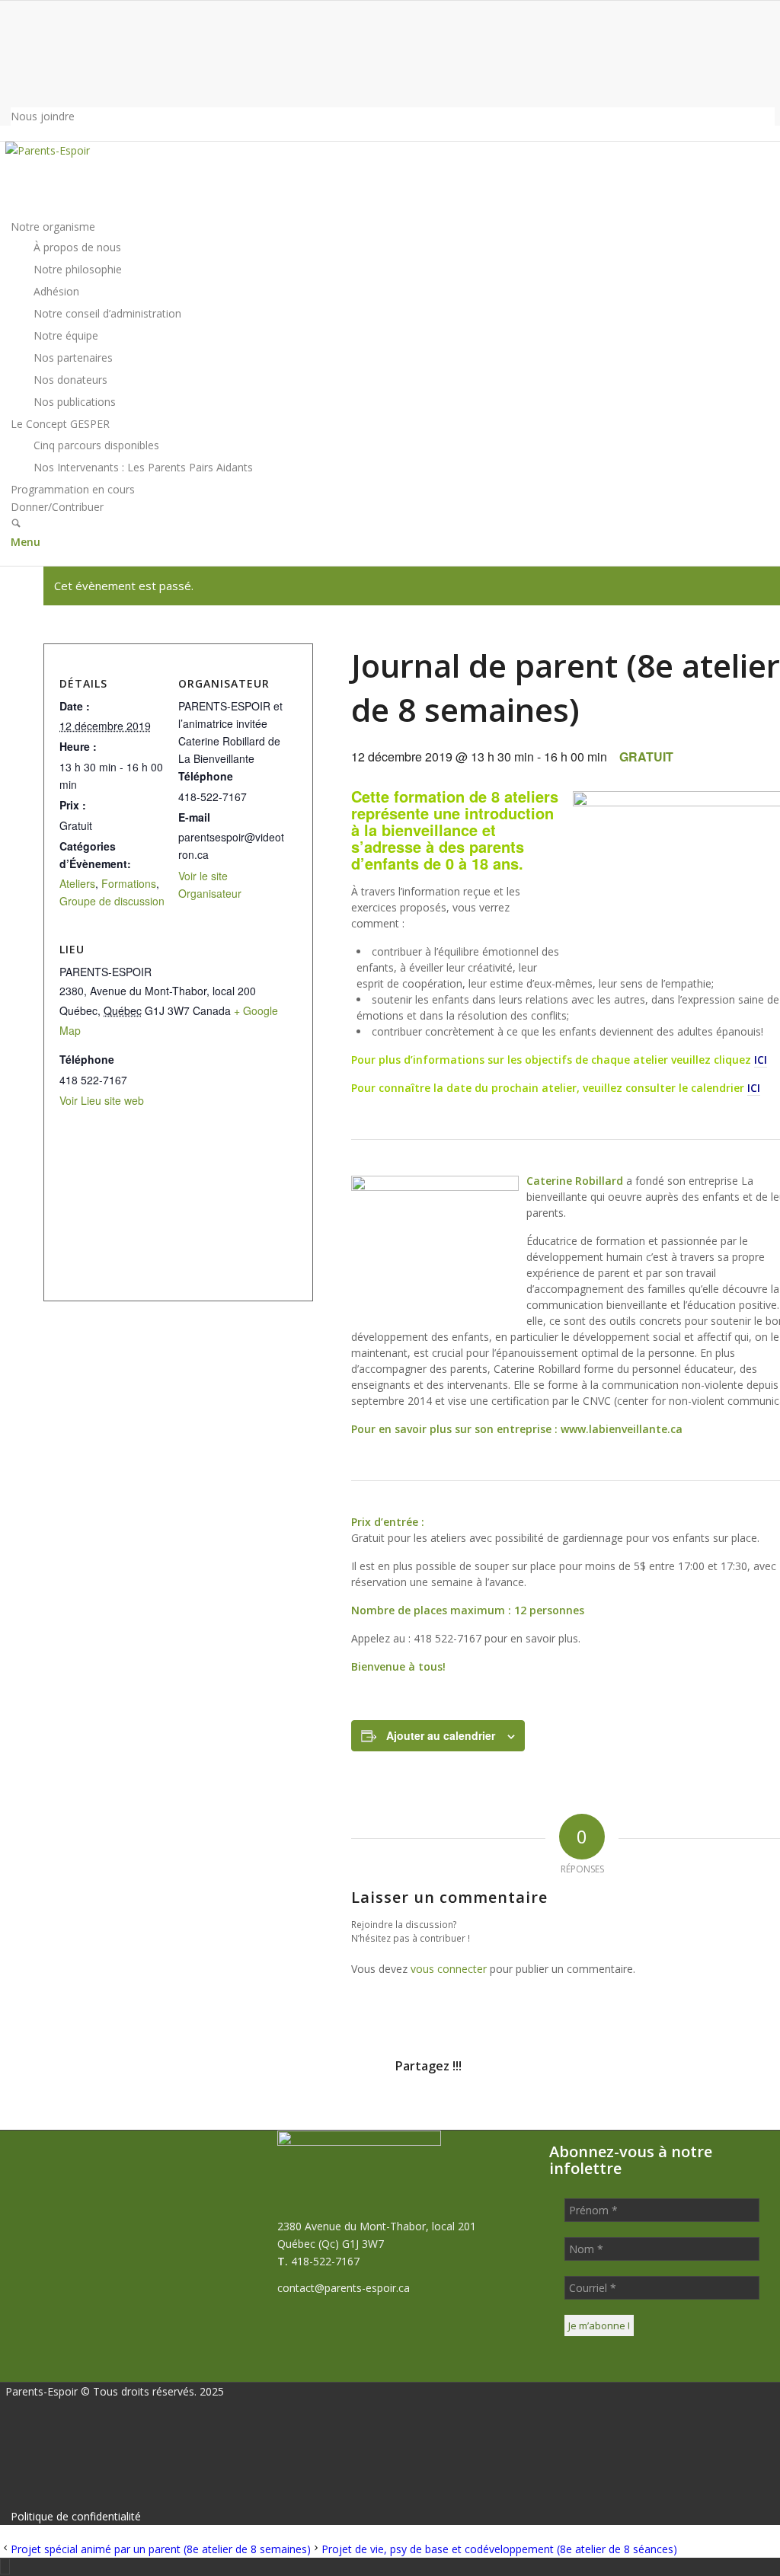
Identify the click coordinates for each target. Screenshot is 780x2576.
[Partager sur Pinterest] (492, 2109)
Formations (129, 883)
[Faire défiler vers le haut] (5, 2566)
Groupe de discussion (112, 901)
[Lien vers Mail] (15, 46)
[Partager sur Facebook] (107, 2109)
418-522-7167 (325, 2261)
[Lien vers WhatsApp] (15, 28)
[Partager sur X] (235, 2109)
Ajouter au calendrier (441, 1735)
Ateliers (77, 883)
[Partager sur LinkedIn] (620, 2109)
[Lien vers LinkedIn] (15, 64)
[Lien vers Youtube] (15, 83)
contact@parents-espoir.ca (344, 2288)
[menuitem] (393, 116)
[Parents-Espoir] (120, 150)
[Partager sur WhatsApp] (364, 2109)
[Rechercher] (16, 524)
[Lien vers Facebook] (15, 10)
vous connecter (449, 1969)
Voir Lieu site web (102, 1100)
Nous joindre (43, 116)
